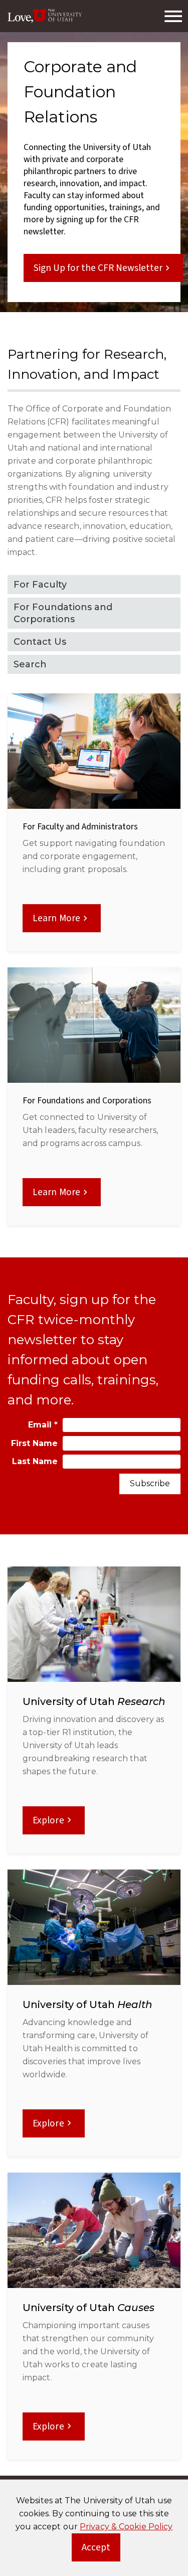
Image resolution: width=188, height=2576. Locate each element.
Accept (101, 2550)
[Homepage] (45, 16)
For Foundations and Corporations (63, 613)
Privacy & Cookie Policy (126, 2527)
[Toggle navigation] (173, 16)
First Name (34, 1443)
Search (30, 664)
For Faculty (40, 585)
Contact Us (40, 642)
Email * (43, 1425)
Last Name (35, 1461)
